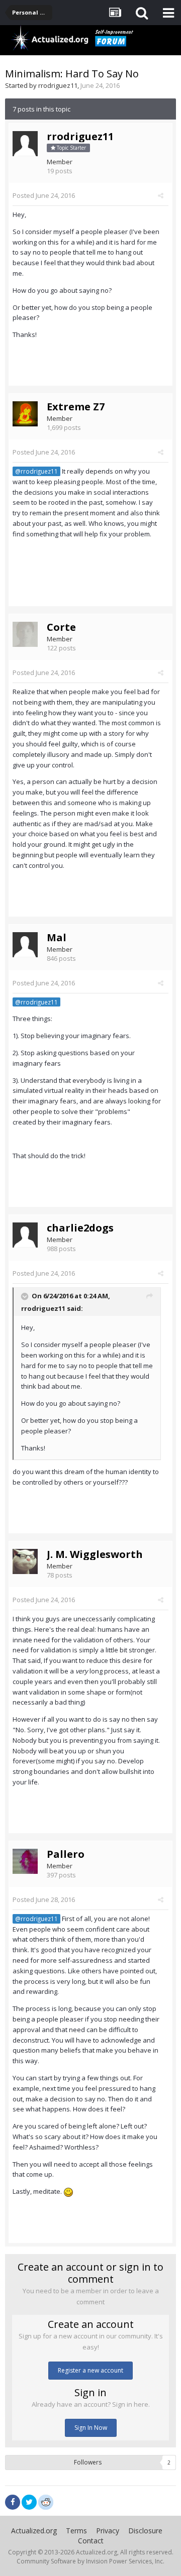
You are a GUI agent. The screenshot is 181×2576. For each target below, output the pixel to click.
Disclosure (145, 2531)
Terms (76, 2531)
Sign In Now (91, 2428)
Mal (57, 937)
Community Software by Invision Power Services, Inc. (90, 2561)
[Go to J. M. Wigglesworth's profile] (25, 1561)
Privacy (108, 2531)
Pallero (66, 1854)
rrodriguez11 (58, 85)
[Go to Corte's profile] (25, 634)
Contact (91, 2541)
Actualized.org (34, 2531)
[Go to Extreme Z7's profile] (25, 414)
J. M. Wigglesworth (95, 1554)
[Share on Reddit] (46, 2501)
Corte (61, 627)
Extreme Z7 (76, 407)
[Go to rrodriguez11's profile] (25, 144)
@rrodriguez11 (36, 471)
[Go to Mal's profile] (25, 945)
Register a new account (90, 2370)
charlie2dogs (80, 1228)
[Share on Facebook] (13, 2502)
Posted (44, 195)
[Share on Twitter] (29, 2502)
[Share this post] (161, 195)
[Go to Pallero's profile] (25, 1861)
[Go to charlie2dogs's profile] (25, 1235)
